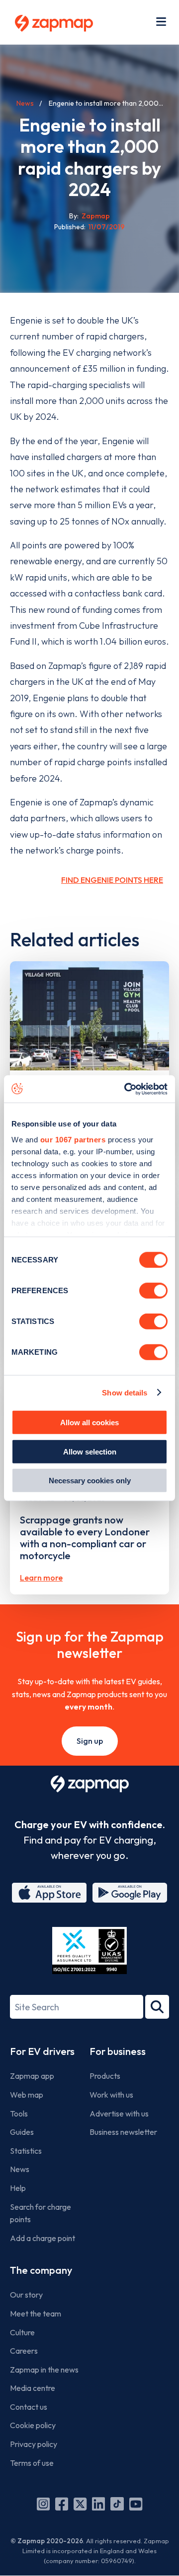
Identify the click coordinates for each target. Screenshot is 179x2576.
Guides (22, 2132)
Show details (125, 1392)
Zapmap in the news (44, 2370)
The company (41, 2270)
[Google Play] (130, 1893)
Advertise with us (119, 2114)
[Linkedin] (98, 2504)
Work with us (111, 2095)
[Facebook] (62, 2504)
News (25, 103)
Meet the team (36, 2313)
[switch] (153, 1291)
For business (118, 2051)
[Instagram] (43, 2504)
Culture (22, 2332)
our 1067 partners (73, 1139)
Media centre (33, 2388)
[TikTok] (117, 2504)
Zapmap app (32, 2076)
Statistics (26, 2151)
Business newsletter (123, 2132)
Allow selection (90, 1451)
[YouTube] (136, 2504)
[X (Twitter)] (80, 2504)
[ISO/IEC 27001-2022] (89, 1950)
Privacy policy (34, 2444)
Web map (27, 2095)
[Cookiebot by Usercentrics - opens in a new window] (126, 1089)
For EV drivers (42, 2051)
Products (105, 2076)
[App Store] (49, 1893)
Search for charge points (41, 2213)
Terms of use (32, 2463)
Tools (19, 2114)
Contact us (29, 2407)
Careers (24, 2351)
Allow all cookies (89, 1422)
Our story (26, 2295)
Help (18, 2188)
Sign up (90, 1741)
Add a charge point (43, 2238)
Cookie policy (33, 2425)
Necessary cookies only (90, 1481)
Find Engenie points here (112, 880)
